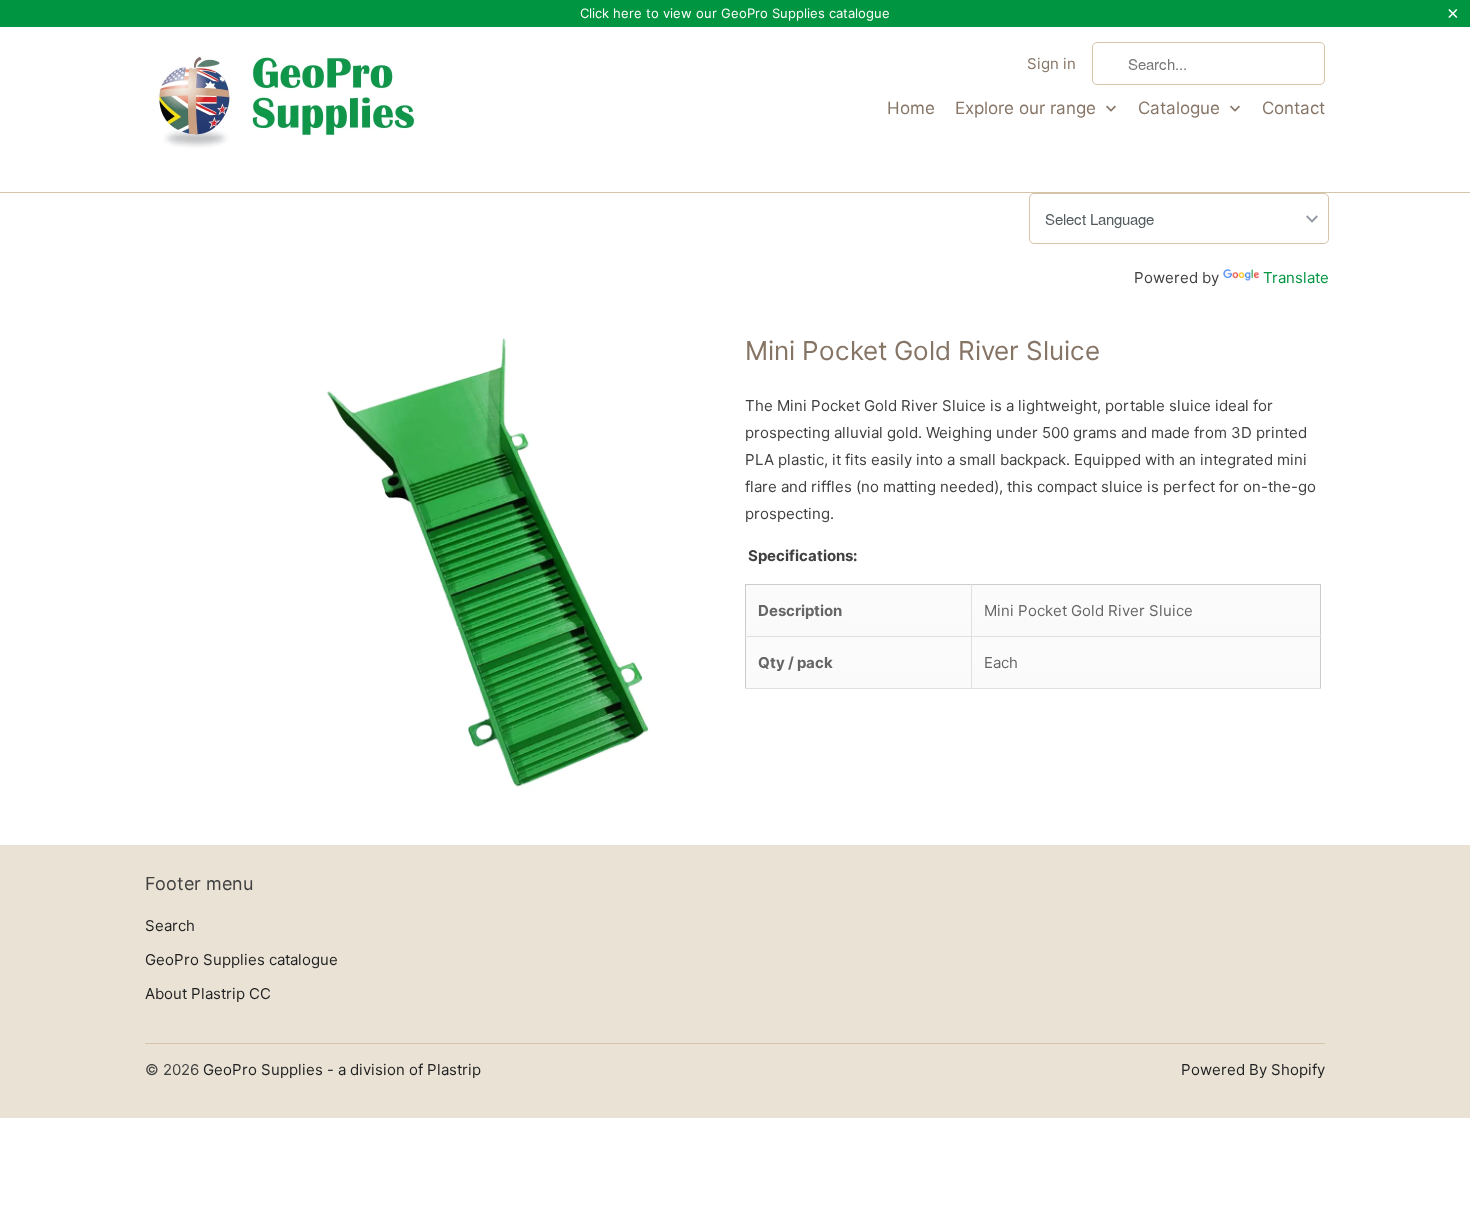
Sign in (1051, 63)
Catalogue (1181, 108)
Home (911, 108)
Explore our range (1028, 108)
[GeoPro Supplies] (285, 109)
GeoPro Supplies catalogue (241, 959)
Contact (1293, 108)
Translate (1296, 277)
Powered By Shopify (1253, 1069)
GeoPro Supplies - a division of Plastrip (342, 1069)
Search (170, 925)
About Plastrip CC (208, 993)
